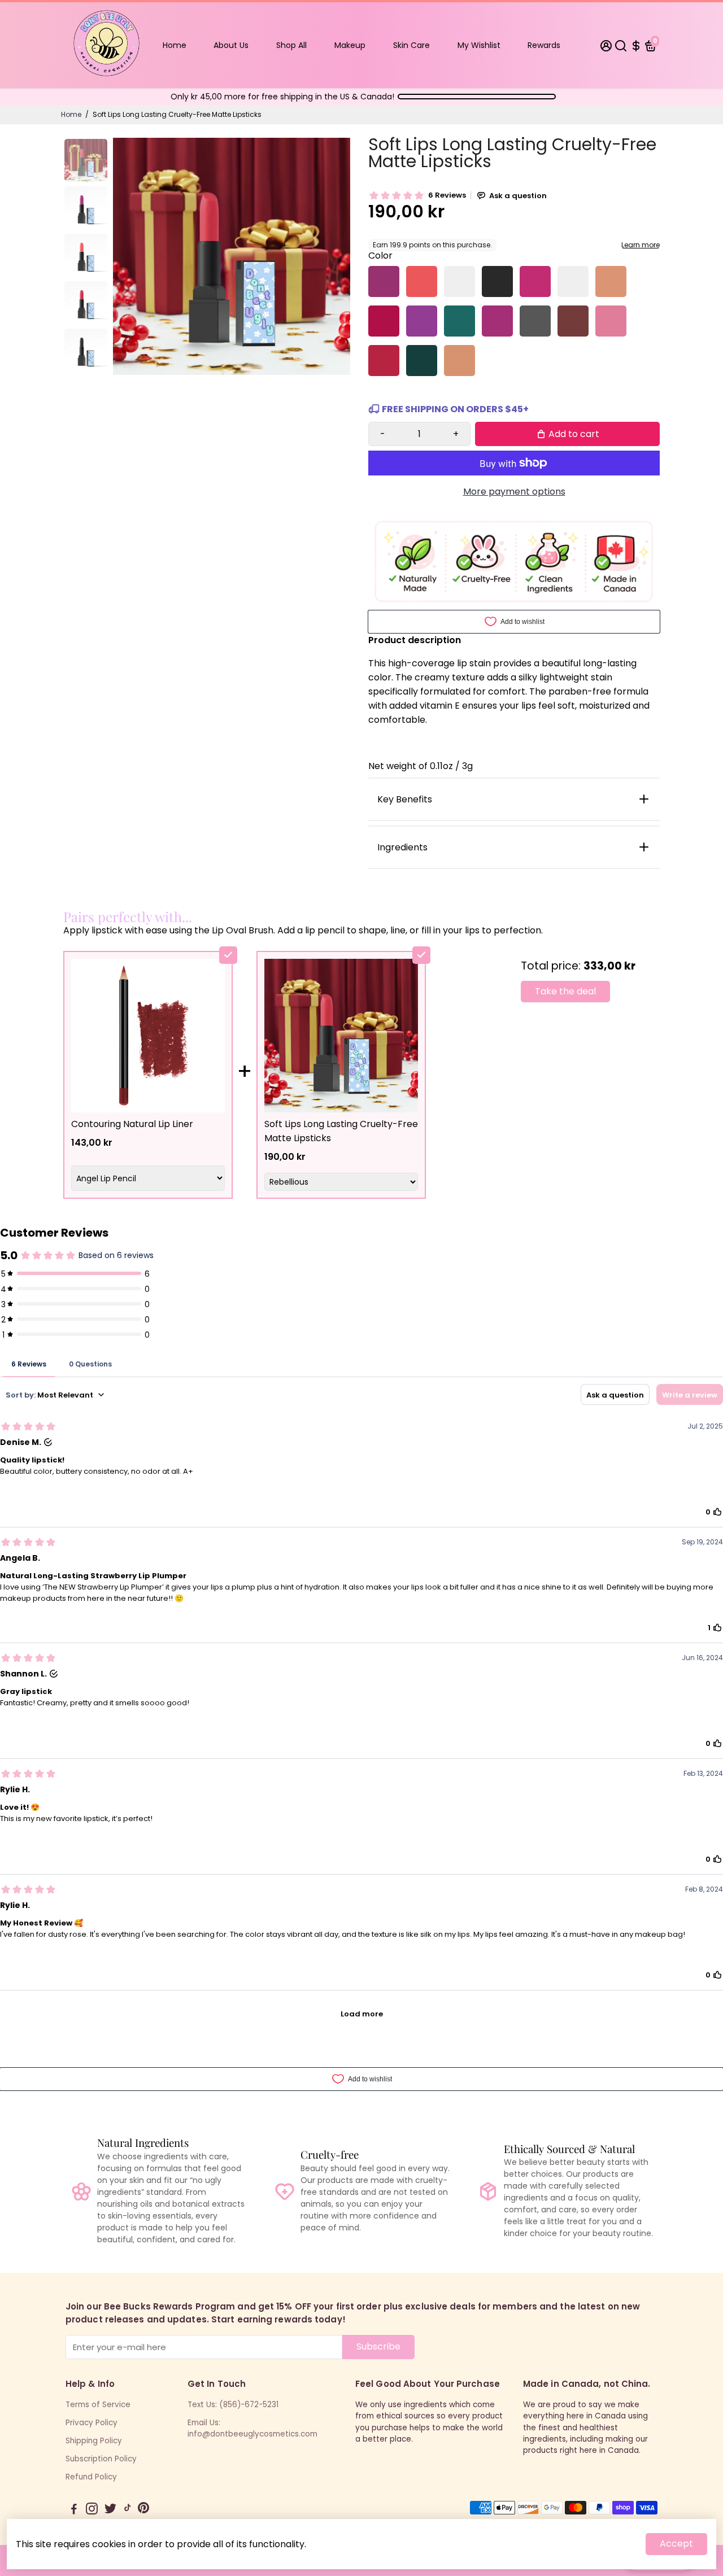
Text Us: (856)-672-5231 (233, 2405)
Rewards (544, 45)
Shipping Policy (94, 2441)
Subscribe (378, 2346)
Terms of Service (98, 2405)
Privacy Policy (92, 2423)
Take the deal (565, 991)
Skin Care (411, 45)
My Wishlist (479, 45)
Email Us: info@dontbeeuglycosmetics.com (252, 2428)
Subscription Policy (101, 2459)
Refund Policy (91, 2477)
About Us (231, 45)
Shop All (291, 45)
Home (175, 45)
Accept (676, 2544)
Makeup (350, 45)
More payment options (514, 492)
